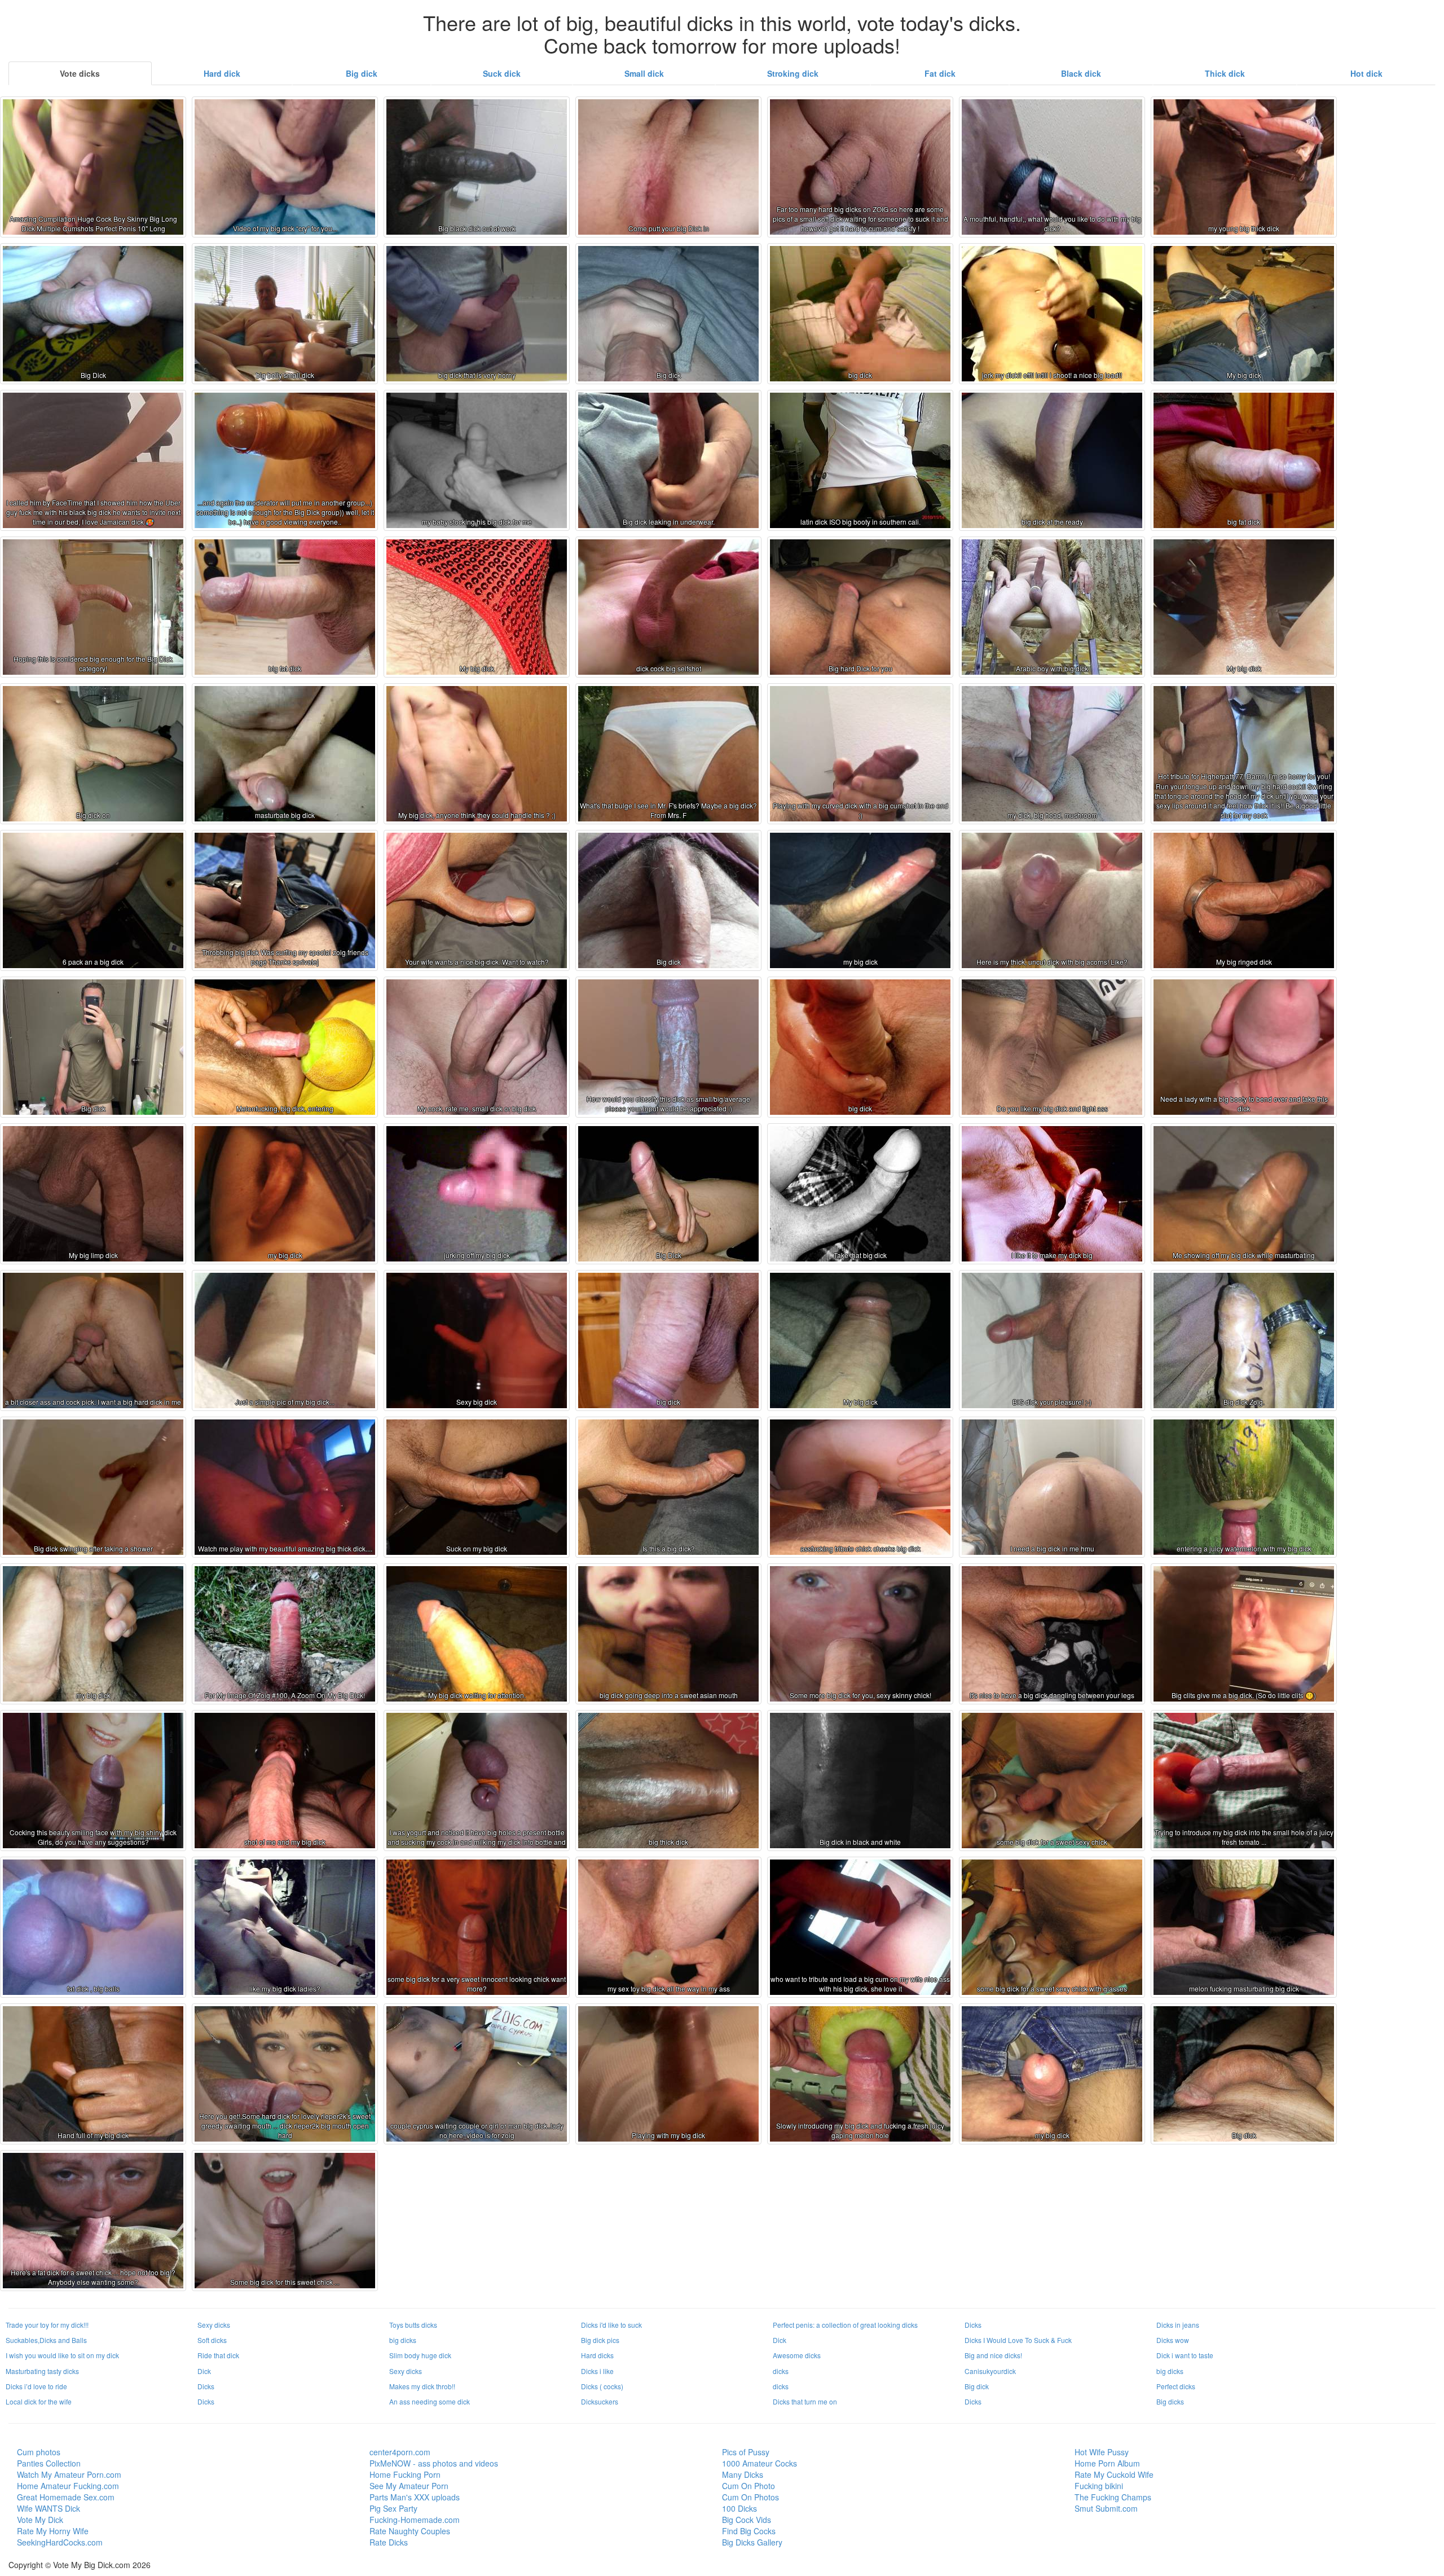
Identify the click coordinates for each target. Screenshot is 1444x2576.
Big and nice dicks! (993, 2355)
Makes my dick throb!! (422, 2386)
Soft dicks (212, 2340)
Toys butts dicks (413, 2325)
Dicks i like (597, 2371)
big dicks (403, 2340)
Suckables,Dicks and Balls (46, 2340)
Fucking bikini (1099, 2486)
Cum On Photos (750, 2497)
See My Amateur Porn (409, 2486)
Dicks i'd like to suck (611, 2325)
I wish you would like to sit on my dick (62, 2355)
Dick (780, 2340)
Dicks (973, 2325)
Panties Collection (49, 2463)
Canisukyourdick (990, 2371)
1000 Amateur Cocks (760, 2463)
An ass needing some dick (430, 2401)
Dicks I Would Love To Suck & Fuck (1018, 2340)
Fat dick (940, 73)
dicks (781, 2371)
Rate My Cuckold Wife (1114, 2474)
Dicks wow (1173, 2340)
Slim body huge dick (420, 2355)
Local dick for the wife (39, 2401)
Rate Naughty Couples (410, 2531)
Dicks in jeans (1178, 2325)
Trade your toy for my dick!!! (47, 2325)
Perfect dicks (1176, 2386)
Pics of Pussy (746, 2452)
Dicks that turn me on (805, 2401)
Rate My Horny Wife (53, 2531)
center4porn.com (400, 2452)
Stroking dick (793, 73)
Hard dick (222, 73)
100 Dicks (739, 2508)
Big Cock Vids (747, 2520)
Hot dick (1366, 73)
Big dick (362, 73)
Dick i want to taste (1185, 2355)
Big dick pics (600, 2340)
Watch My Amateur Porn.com (69, 2474)
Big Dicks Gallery (752, 2542)
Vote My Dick (40, 2520)
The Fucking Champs (1113, 2497)
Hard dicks (597, 2355)
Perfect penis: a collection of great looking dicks (845, 2325)
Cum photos (39, 2452)
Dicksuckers (600, 2401)
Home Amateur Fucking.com (68, 2486)
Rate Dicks (389, 2542)
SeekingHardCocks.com (60, 2542)
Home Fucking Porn (405, 2474)
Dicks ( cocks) (602, 2386)
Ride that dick (218, 2355)
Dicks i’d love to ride (36, 2386)
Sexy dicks (214, 2325)
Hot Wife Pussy (1102, 2452)
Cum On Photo (749, 2486)
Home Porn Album (1107, 2463)
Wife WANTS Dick (49, 2508)
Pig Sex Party (393, 2508)
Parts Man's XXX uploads (415, 2497)
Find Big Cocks (749, 2531)
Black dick (1081, 73)
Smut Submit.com (1106, 2508)
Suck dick (502, 73)
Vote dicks (80, 73)
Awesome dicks (797, 2355)
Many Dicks (743, 2474)
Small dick (644, 73)
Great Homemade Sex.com (66, 2497)
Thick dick (1225, 73)
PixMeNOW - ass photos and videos (434, 2463)
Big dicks (1170, 2401)
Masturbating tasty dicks (42, 2371)
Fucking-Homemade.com (415, 2520)
